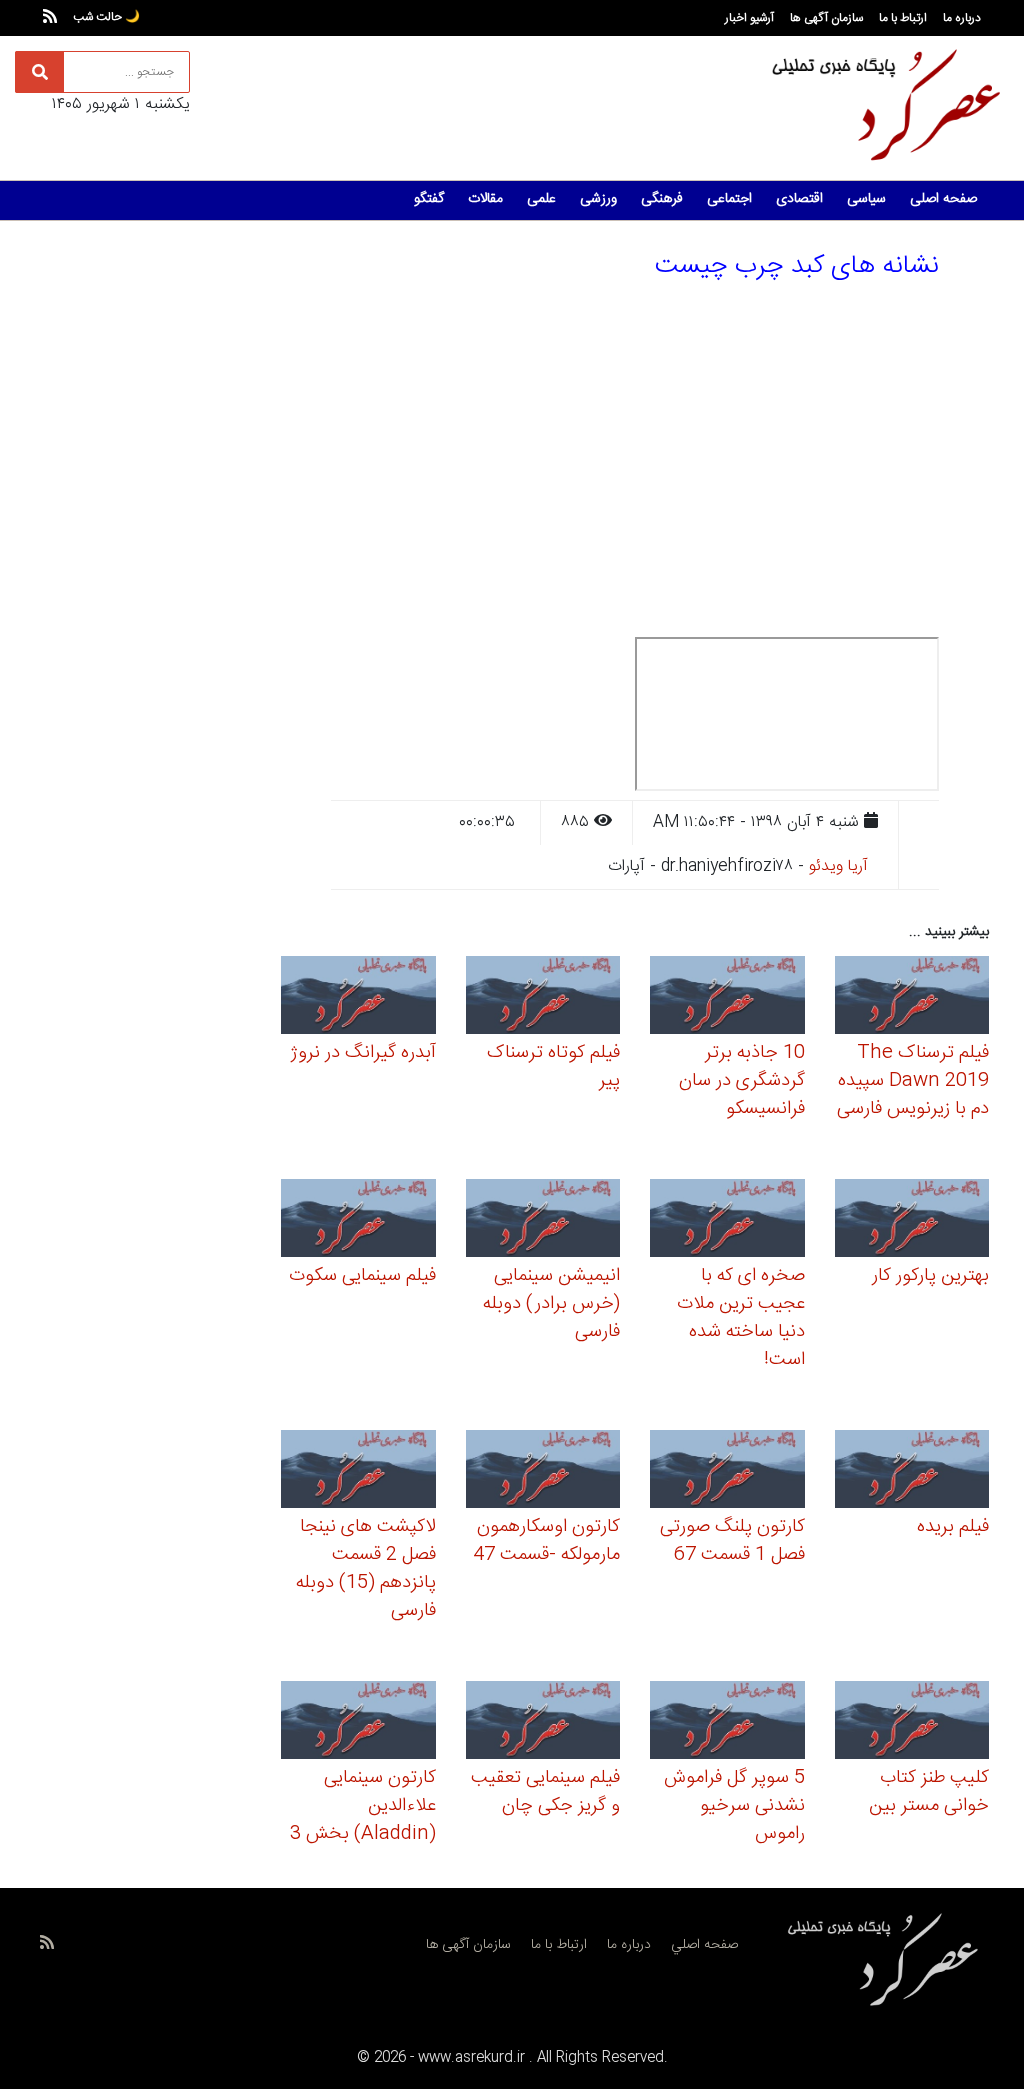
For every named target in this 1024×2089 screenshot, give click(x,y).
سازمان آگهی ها (826, 18)
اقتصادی (799, 199)
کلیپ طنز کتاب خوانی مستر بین (929, 1792)
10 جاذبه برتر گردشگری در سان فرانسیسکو (742, 1081)
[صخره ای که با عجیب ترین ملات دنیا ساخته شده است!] (727, 1220)
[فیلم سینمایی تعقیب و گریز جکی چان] (543, 1723)
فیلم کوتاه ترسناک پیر (553, 1067)
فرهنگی (662, 199)
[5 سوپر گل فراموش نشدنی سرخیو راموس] (727, 1723)
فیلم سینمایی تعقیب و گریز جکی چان (545, 1792)
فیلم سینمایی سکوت (362, 1276)
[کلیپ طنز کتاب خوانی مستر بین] (912, 1723)
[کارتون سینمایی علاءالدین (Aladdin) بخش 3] (358, 1723)
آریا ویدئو (838, 866)
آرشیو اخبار (749, 18)
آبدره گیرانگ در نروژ (363, 1053)
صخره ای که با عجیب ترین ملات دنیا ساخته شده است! (741, 1318)
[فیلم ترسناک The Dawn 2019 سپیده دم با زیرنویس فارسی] (912, 997)
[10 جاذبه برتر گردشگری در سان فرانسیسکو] (727, 997)
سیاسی (866, 199)
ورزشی (598, 199)
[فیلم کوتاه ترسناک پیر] (543, 997)
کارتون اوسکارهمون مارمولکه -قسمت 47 (546, 1541)
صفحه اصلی (943, 199)
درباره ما (962, 18)
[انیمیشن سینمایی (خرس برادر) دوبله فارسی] (543, 1220)
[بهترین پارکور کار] (912, 1220)
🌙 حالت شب (106, 17)
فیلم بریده (953, 1527)
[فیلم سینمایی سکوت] (358, 1220)
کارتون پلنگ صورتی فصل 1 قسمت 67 (732, 1541)
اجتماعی (729, 199)
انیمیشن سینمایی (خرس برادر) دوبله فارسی (551, 1304)
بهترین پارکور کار (930, 1276)
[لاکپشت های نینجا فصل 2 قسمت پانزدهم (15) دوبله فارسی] (358, 1472)
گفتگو (429, 199)
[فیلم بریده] (912, 1472)
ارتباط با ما (903, 18)
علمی (541, 199)
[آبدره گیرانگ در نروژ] (358, 997)
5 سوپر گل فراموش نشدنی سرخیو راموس (734, 1806)
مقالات (485, 199)
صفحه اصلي (704, 1945)
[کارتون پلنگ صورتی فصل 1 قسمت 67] (727, 1472)
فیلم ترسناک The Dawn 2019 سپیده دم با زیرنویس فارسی (913, 1081)
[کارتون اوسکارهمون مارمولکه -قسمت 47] (543, 1472)
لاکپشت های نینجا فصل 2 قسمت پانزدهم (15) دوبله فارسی (366, 1569)
